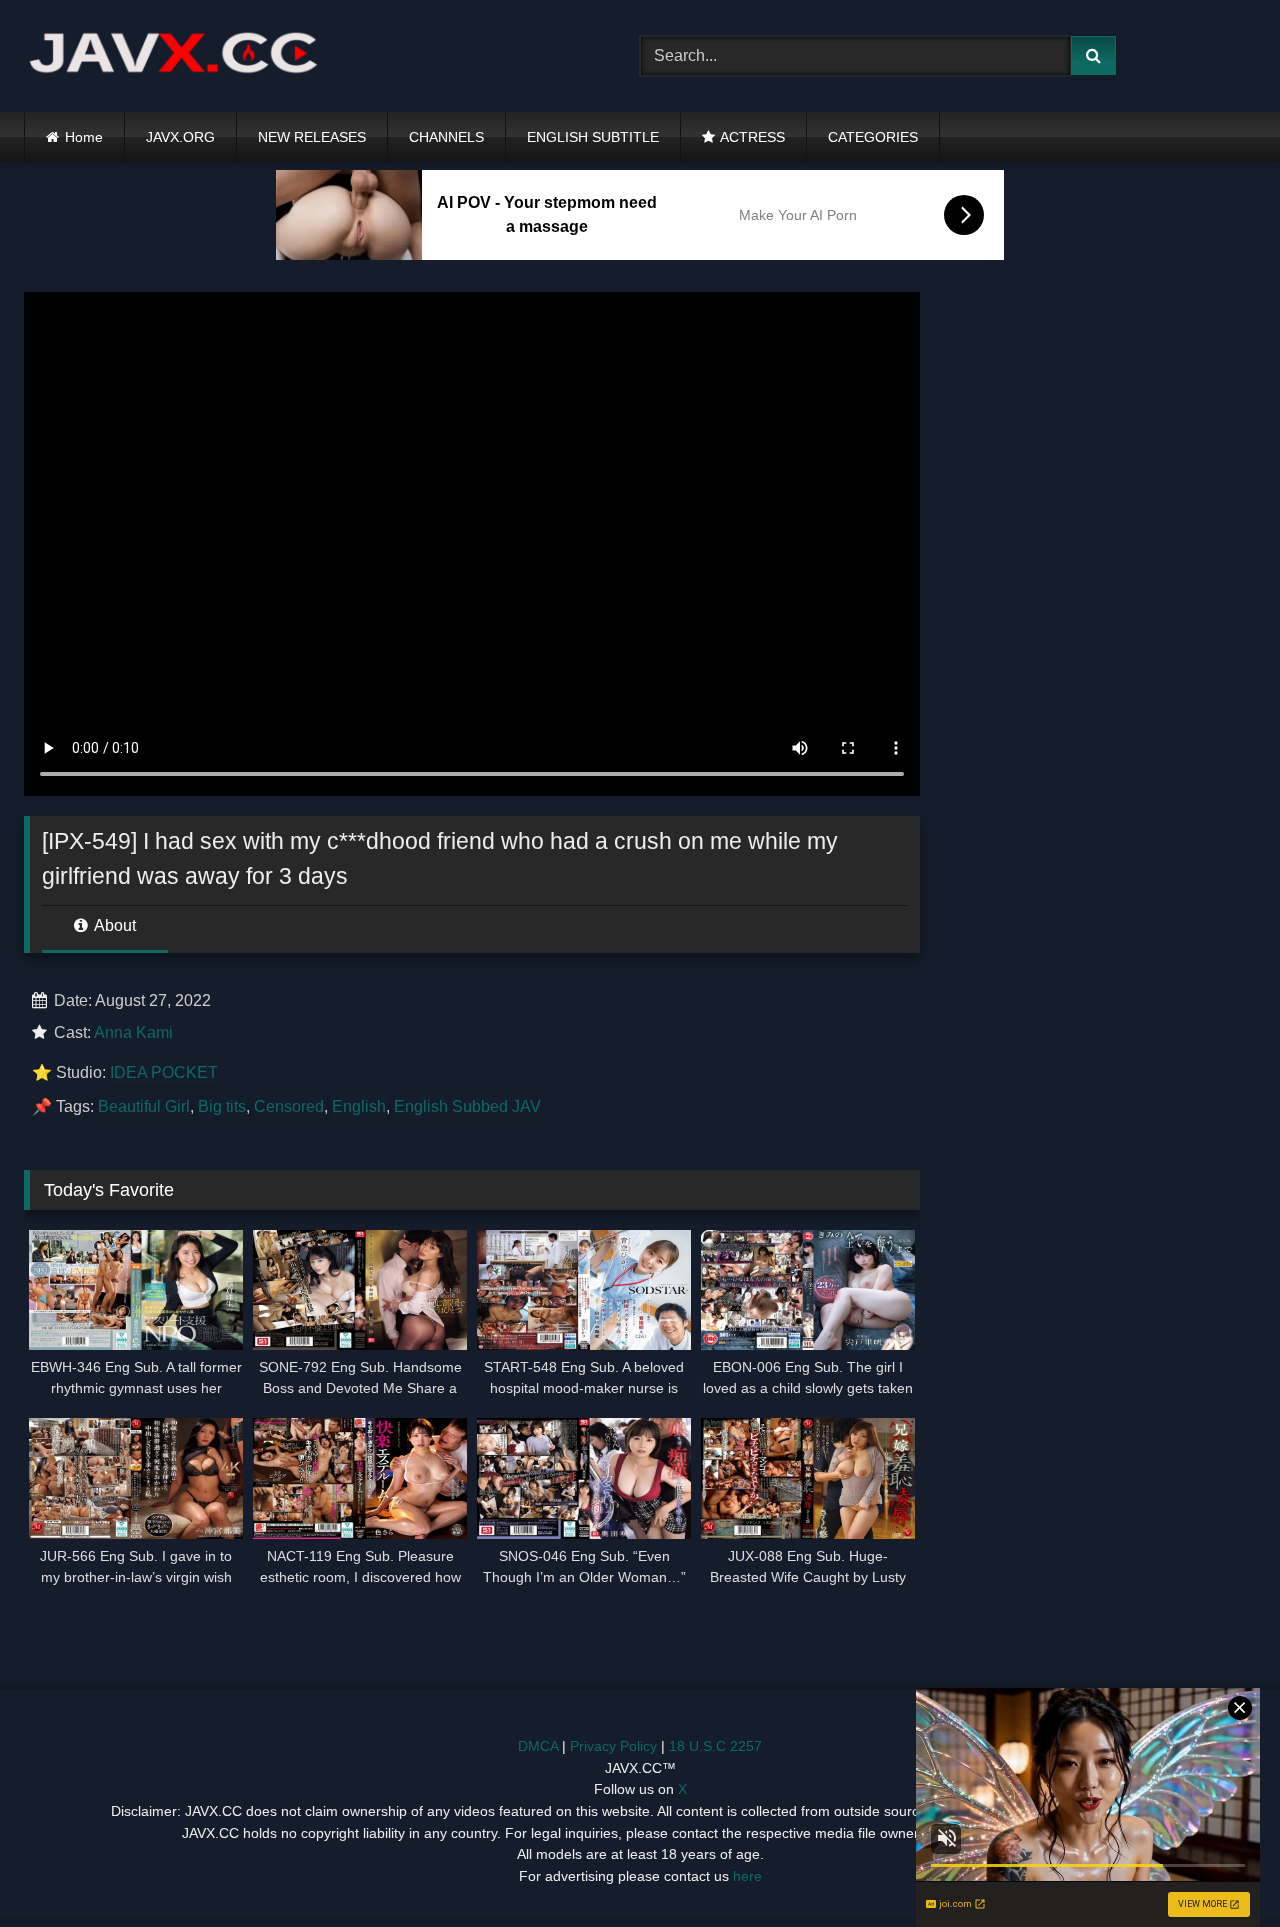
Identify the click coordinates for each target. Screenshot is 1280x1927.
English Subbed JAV (467, 1106)
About (113, 925)
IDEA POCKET (164, 1072)
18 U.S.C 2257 (715, 1746)
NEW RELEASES (312, 137)
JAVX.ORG (180, 137)
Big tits (222, 1106)
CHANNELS (446, 137)
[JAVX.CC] (174, 56)
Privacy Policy (613, 1746)
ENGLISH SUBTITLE (593, 137)
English (359, 1106)
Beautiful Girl (144, 1106)
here (747, 1876)
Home (84, 137)
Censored (289, 1106)
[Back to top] (1218, 1867)
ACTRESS (752, 137)
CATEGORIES (873, 137)
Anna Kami (133, 1032)
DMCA (538, 1746)
